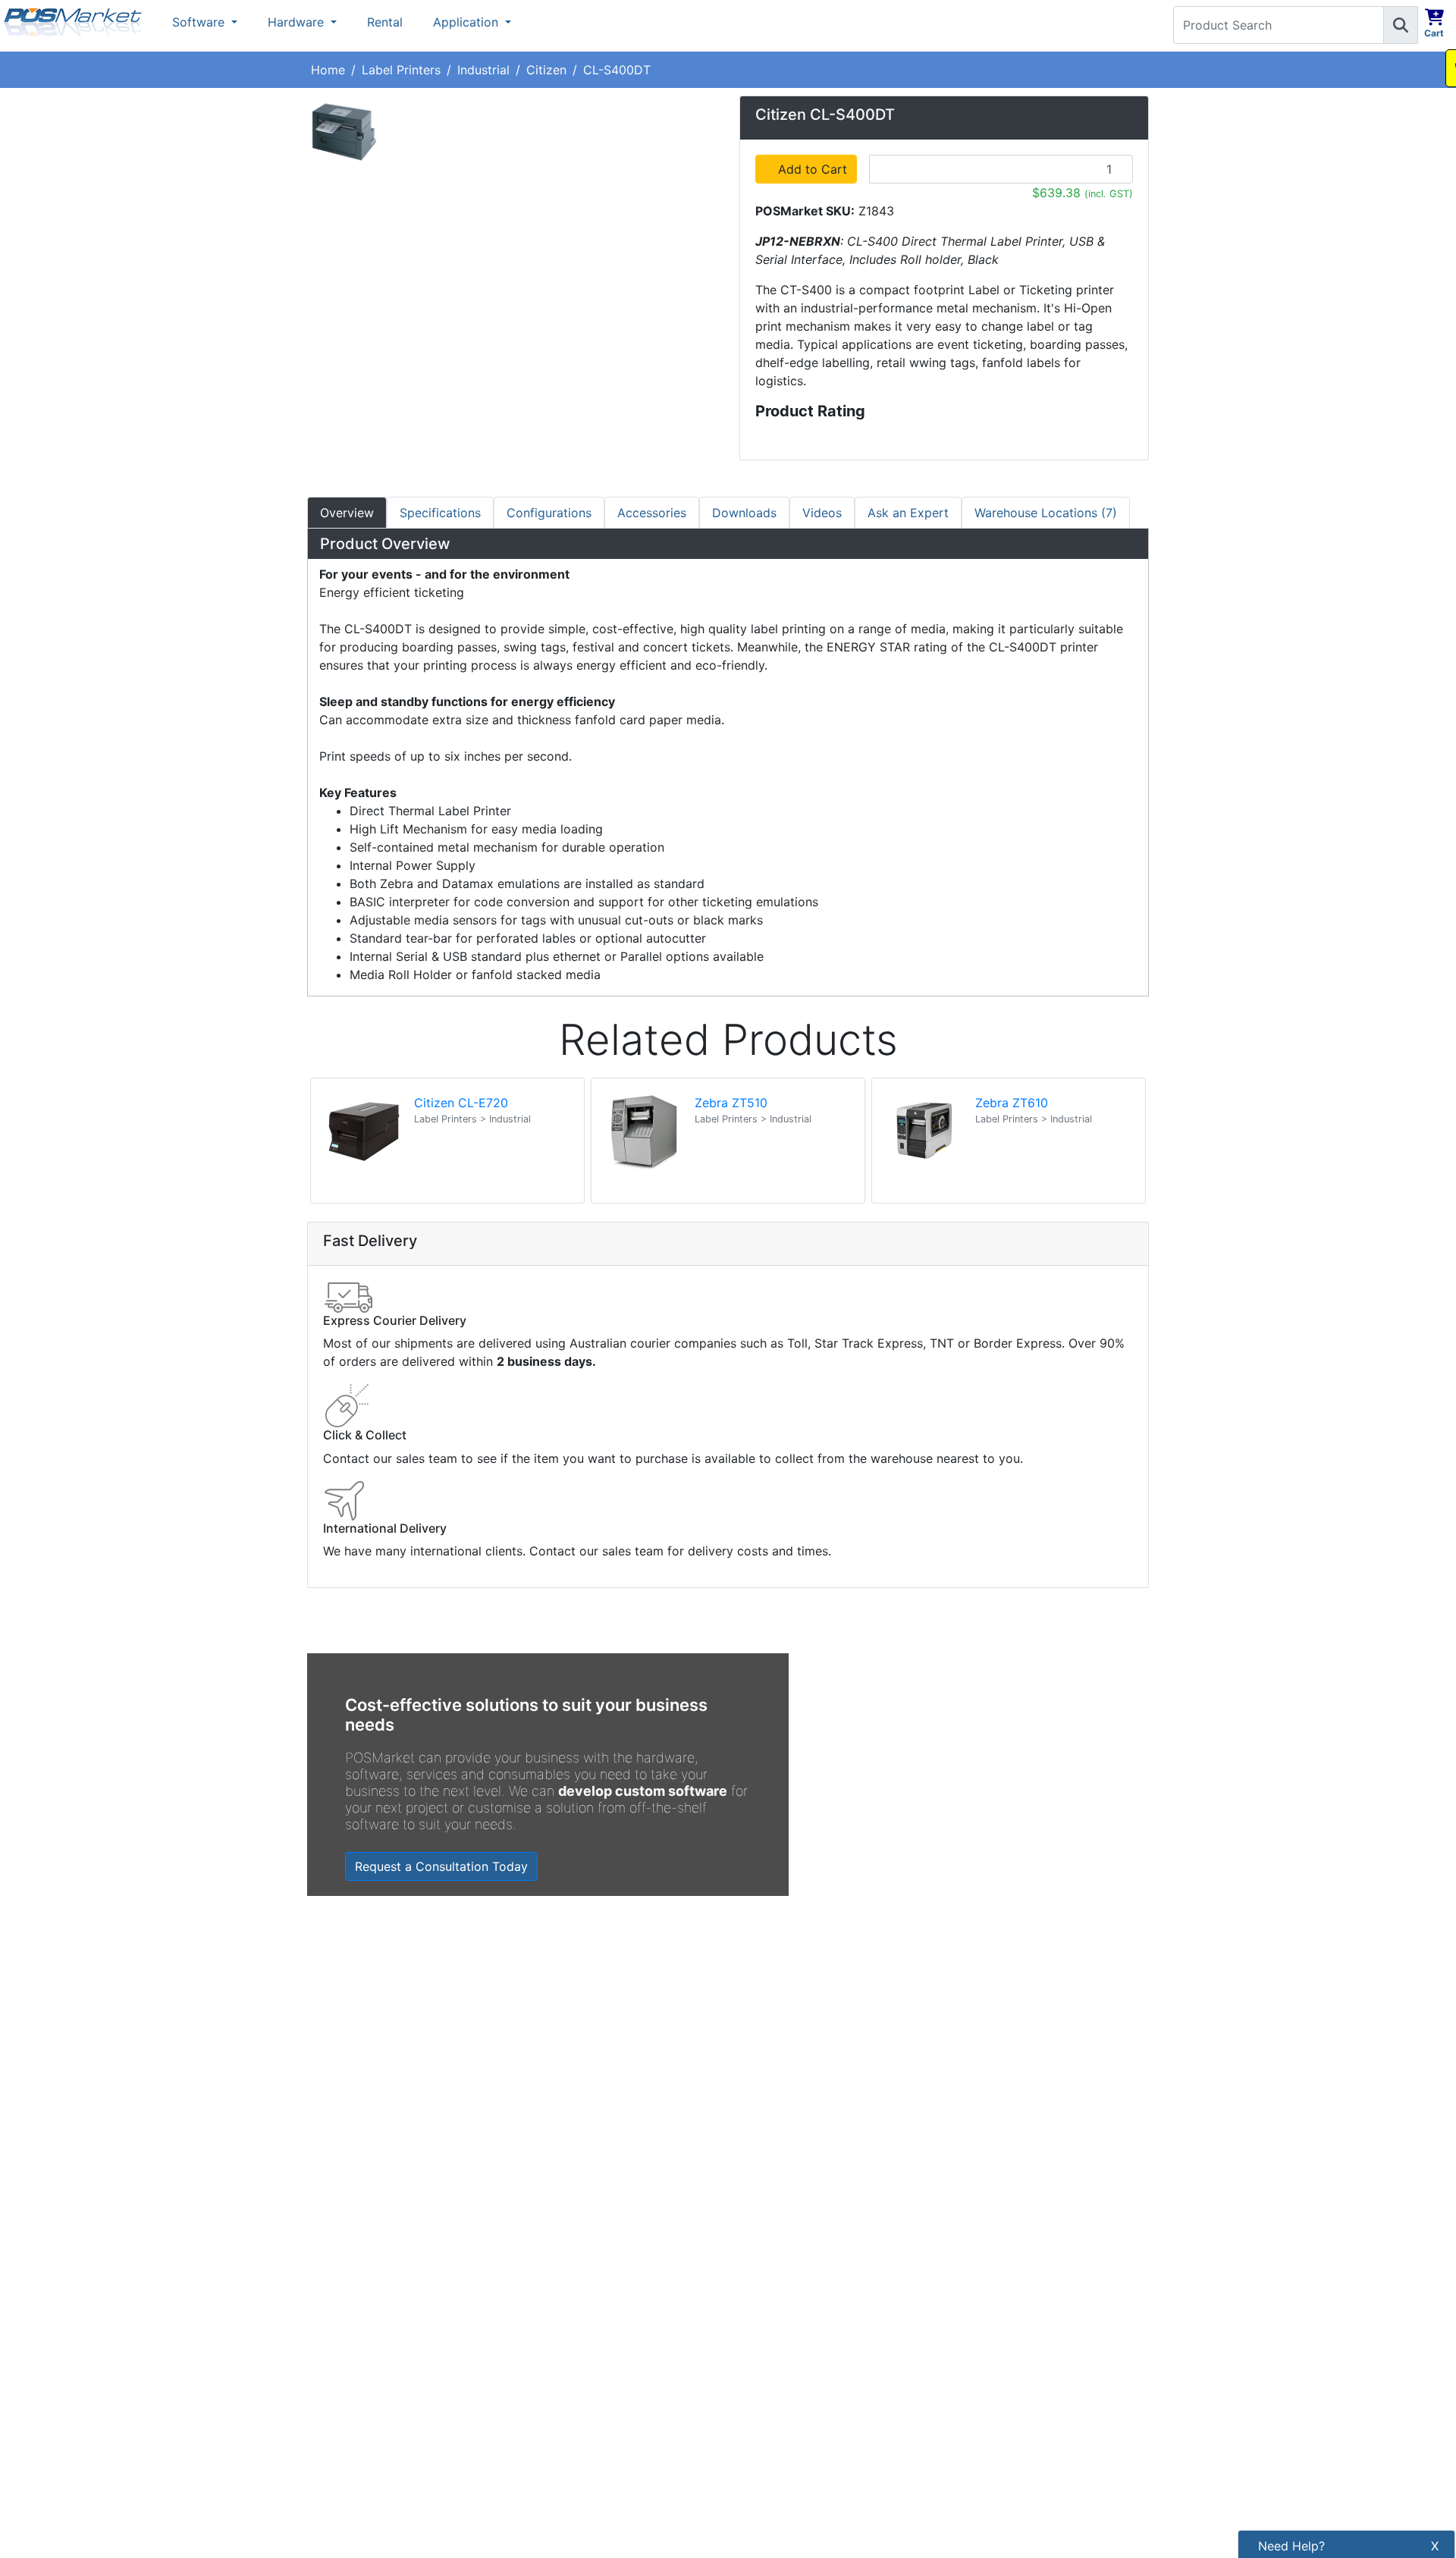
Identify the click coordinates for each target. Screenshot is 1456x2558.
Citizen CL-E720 (461, 1103)
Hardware (298, 22)
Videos (822, 513)
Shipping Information (583, 2308)
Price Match (557, 2462)
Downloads (744, 513)
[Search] (1401, 25)
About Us (550, 2256)
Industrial (483, 70)
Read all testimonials (376, 2134)
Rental (385, 22)
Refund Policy (563, 2359)
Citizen (546, 70)
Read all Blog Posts (805, 2123)
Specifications (440, 513)
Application (468, 22)
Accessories (652, 513)
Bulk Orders (557, 2385)
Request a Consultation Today (441, 1866)
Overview (347, 513)
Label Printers (401, 70)
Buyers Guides (564, 2437)
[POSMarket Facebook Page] (747, 2326)
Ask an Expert (908, 513)
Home (328, 70)
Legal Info (552, 2411)
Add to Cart (815, 169)
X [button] (1435, 2546)
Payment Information (583, 2282)
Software (200, 22)
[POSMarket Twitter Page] (772, 2326)
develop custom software (643, 1791)
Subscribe (988, 2290)
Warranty (549, 2488)
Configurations (549, 513)
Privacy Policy (564, 2334)
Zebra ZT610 (1012, 1103)
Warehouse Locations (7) (1046, 513)
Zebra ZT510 (731, 1103)
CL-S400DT (617, 70)
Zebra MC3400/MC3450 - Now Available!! (924, 2012)
